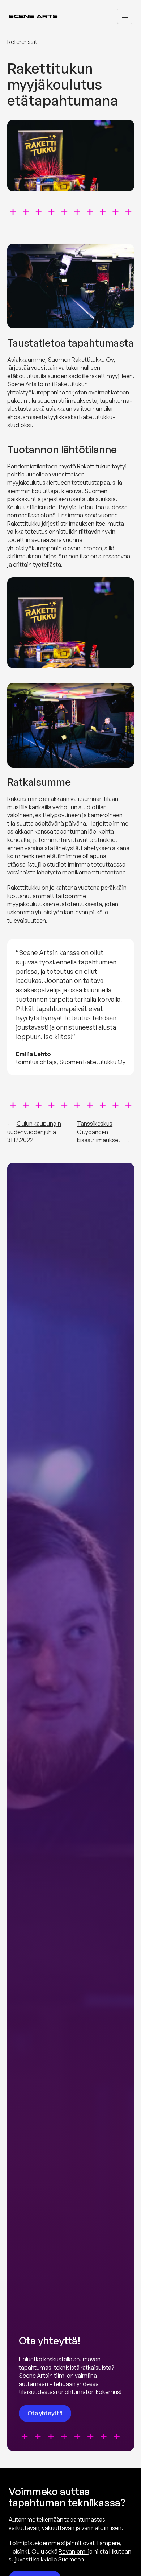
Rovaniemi (73, 2551)
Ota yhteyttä (45, 2413)
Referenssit (22, 42)
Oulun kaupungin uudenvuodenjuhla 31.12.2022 (34, 1132)
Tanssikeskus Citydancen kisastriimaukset (99, 1132)
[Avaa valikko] (125, 16)
